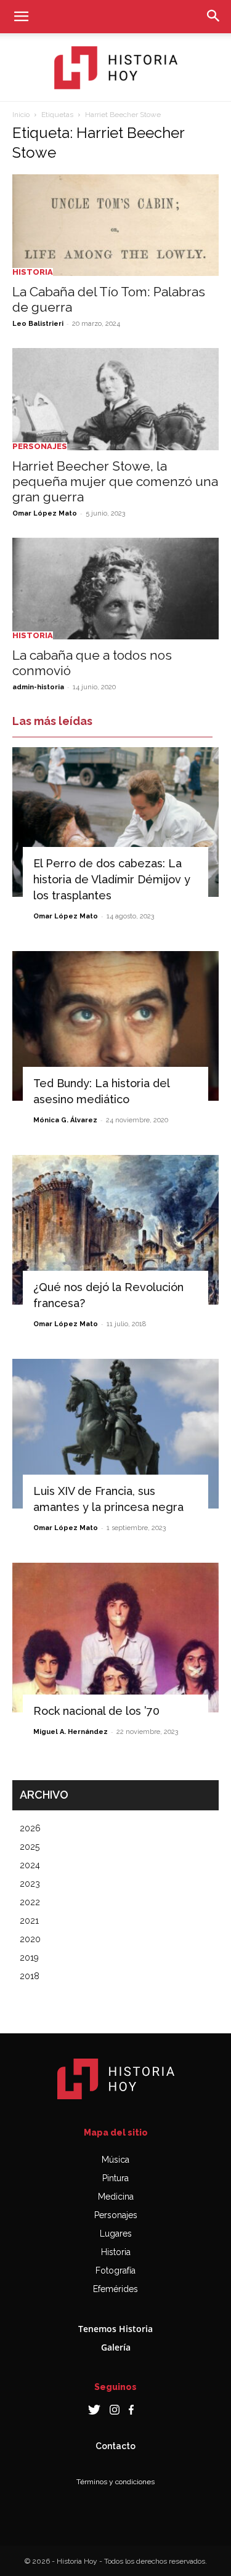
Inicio (21, 115)
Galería (116, 2347)
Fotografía (115, 2270)
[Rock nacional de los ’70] (115, 1638)
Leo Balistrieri (38, 324)
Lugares (116, 2234)
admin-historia (38, 687)
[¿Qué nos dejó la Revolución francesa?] (115, 1230)
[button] (21, 17)
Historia (33, 272)
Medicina (116, 2197)
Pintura (115, 2178)
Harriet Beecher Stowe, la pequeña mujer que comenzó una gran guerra (115, 481)
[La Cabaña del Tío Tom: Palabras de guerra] (115, 225)
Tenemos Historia (115, 2329)
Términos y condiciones (115, 2482)
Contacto (115, 2446)
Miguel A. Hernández (71, 1732)
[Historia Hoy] (116, 68)
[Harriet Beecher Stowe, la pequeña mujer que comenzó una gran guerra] (115, 399)
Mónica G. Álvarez (65, 1120)
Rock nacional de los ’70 (96, 1711)
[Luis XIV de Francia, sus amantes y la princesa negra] (115, 1434)
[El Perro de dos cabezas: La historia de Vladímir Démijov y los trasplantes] (115, 822)
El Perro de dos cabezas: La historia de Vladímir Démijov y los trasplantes (112, 879)
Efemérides (115, 2289)
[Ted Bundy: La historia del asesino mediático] (115, 1026)
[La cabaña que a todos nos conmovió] (115, 589)
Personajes (40, 446)
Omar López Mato (45, 513)
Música (115, 2160)
